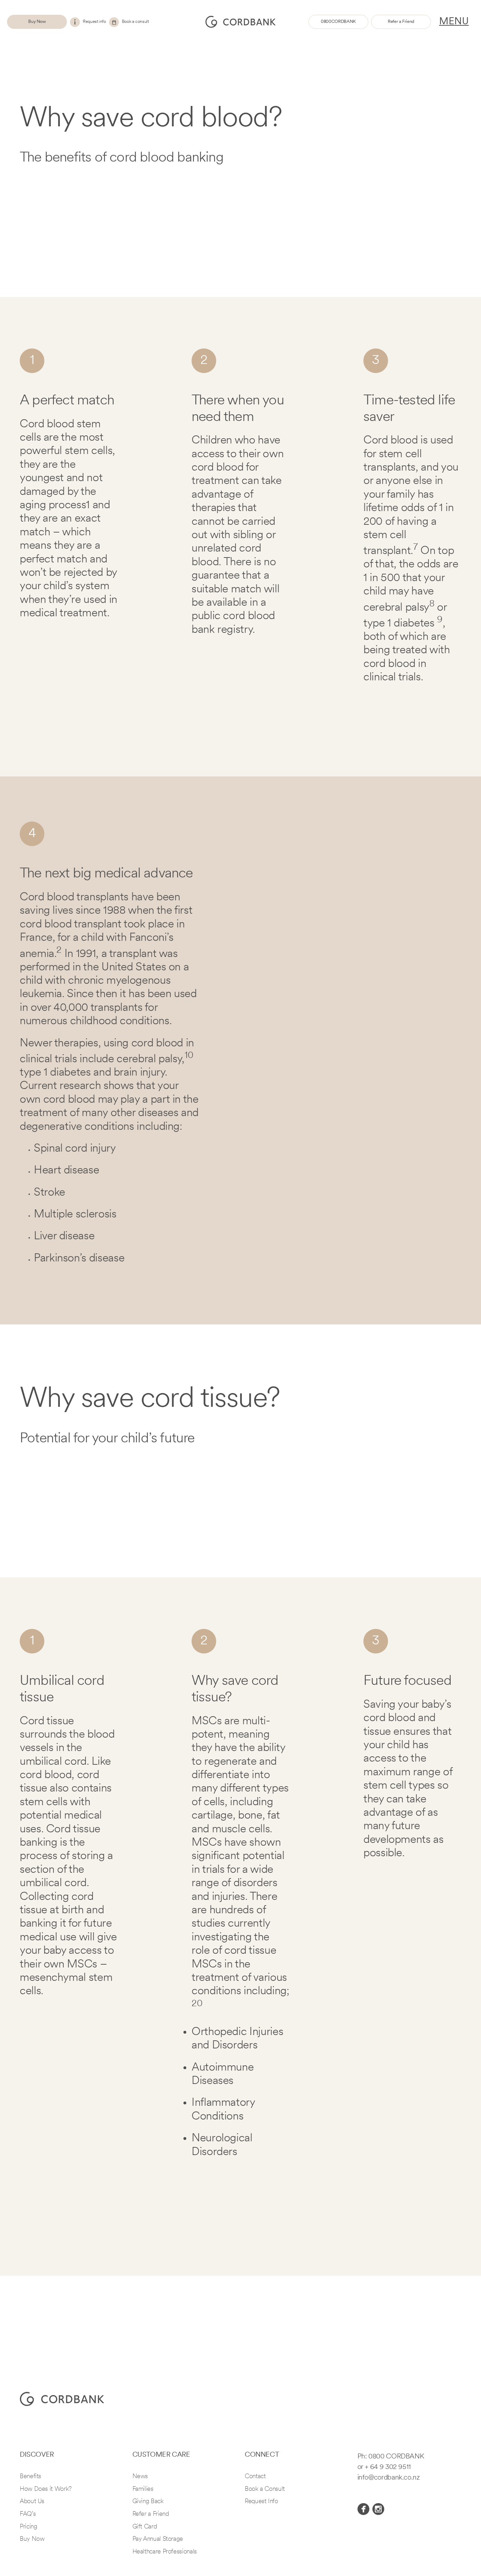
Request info (94, 22)
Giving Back (148, 2502)
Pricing (28, 2527)
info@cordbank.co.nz (389, 2478)
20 (197, 2004)
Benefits (30, 2477)
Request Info (261, 2502)
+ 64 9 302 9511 (388, 2467)
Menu (454, 22)
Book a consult (135, 22)
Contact (255, 2477)
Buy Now (37, 22)
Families (143, 2489)
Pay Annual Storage (158, 2539)
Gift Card (145, 2527)
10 (189, 1056)
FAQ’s (28, 2514)
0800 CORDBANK (396, 2457)
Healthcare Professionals (165, 2552)
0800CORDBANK (338, 22)
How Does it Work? (46, 2489)
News (140, 2477)
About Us (32, 2502)
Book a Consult (265, 2489)
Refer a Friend (401, 22)
